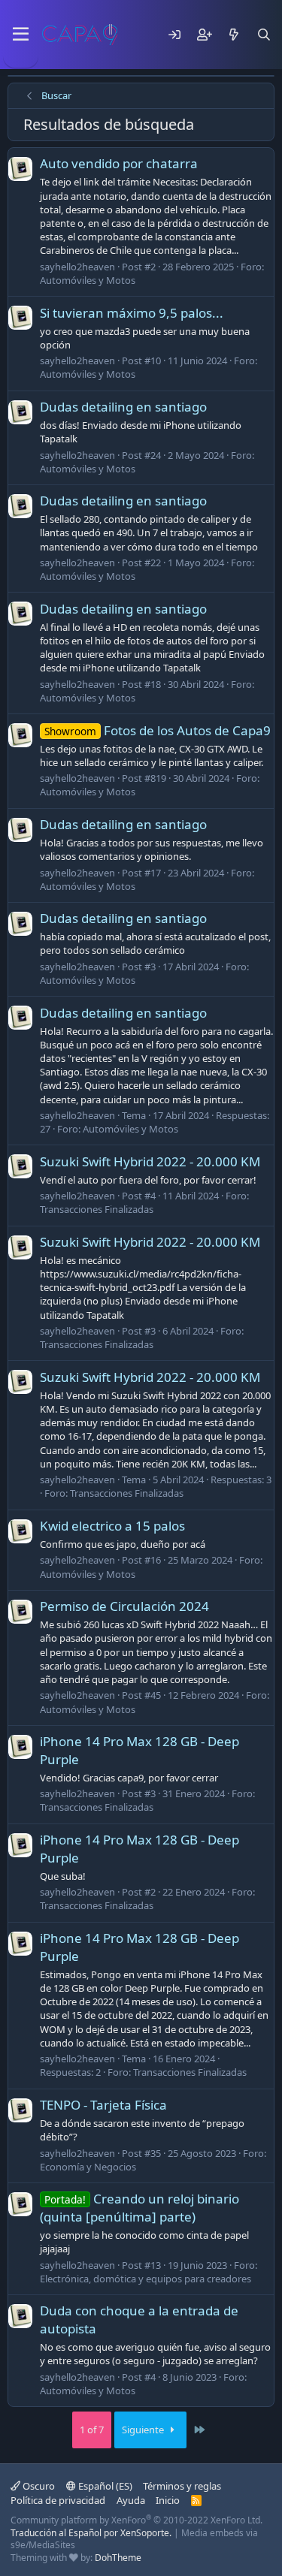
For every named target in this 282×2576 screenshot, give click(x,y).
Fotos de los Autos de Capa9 (158, 730)
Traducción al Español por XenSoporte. (91, 2533)
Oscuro (38, 2486)
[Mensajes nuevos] (234, 35)
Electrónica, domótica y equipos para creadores (146, 2279)
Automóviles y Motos (88, 280)
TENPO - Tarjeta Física (103, 2105)
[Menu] (21, 35)
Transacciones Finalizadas (97, 1209)
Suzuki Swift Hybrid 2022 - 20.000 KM (150, 1161)
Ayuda (131, 2500)
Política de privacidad (58, 2500)
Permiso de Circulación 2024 (124, 1606)
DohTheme (118, 2558)
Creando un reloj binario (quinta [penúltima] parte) (139, 2208)
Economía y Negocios (88, 2167)
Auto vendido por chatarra (119, 163)
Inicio (168, 2500)
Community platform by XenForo (136, 2520)
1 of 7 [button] (92, 2430)
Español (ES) (104, 2486)
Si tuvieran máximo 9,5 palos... (132, 313)
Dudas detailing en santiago (123, 407)
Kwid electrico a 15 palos (112, 1526)
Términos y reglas (182, 2486)
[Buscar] (264, 35)
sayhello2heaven (77, 267)
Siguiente (144, 2430)
